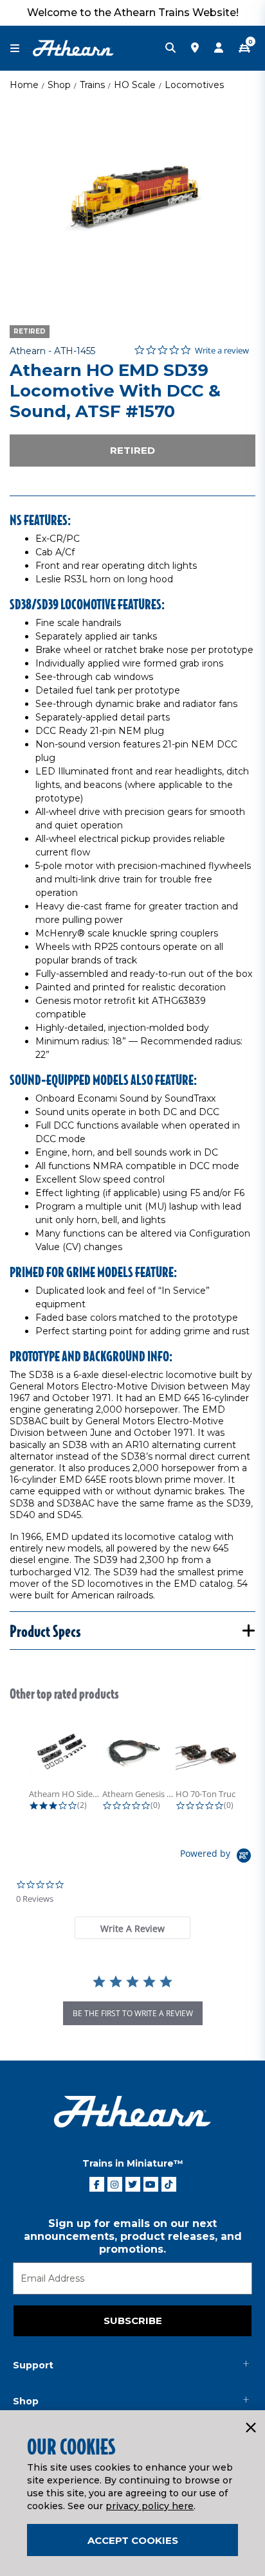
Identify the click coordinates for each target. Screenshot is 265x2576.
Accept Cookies (133, 2540)
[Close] (250, 2428)
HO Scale (135, 85)
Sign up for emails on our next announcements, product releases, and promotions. (133, 2236)
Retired (132, 450)
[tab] (132, 1928)
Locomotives (194, 85)
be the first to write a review (133, 2013)
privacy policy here (150, 2506)
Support (33, 2365)
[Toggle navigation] (21, 49)
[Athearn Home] (73, 48)
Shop (59, 85)
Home (24, 85)
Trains (92, 85)
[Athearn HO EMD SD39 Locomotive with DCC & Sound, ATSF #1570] (132, 202)
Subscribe (133, 2321)
